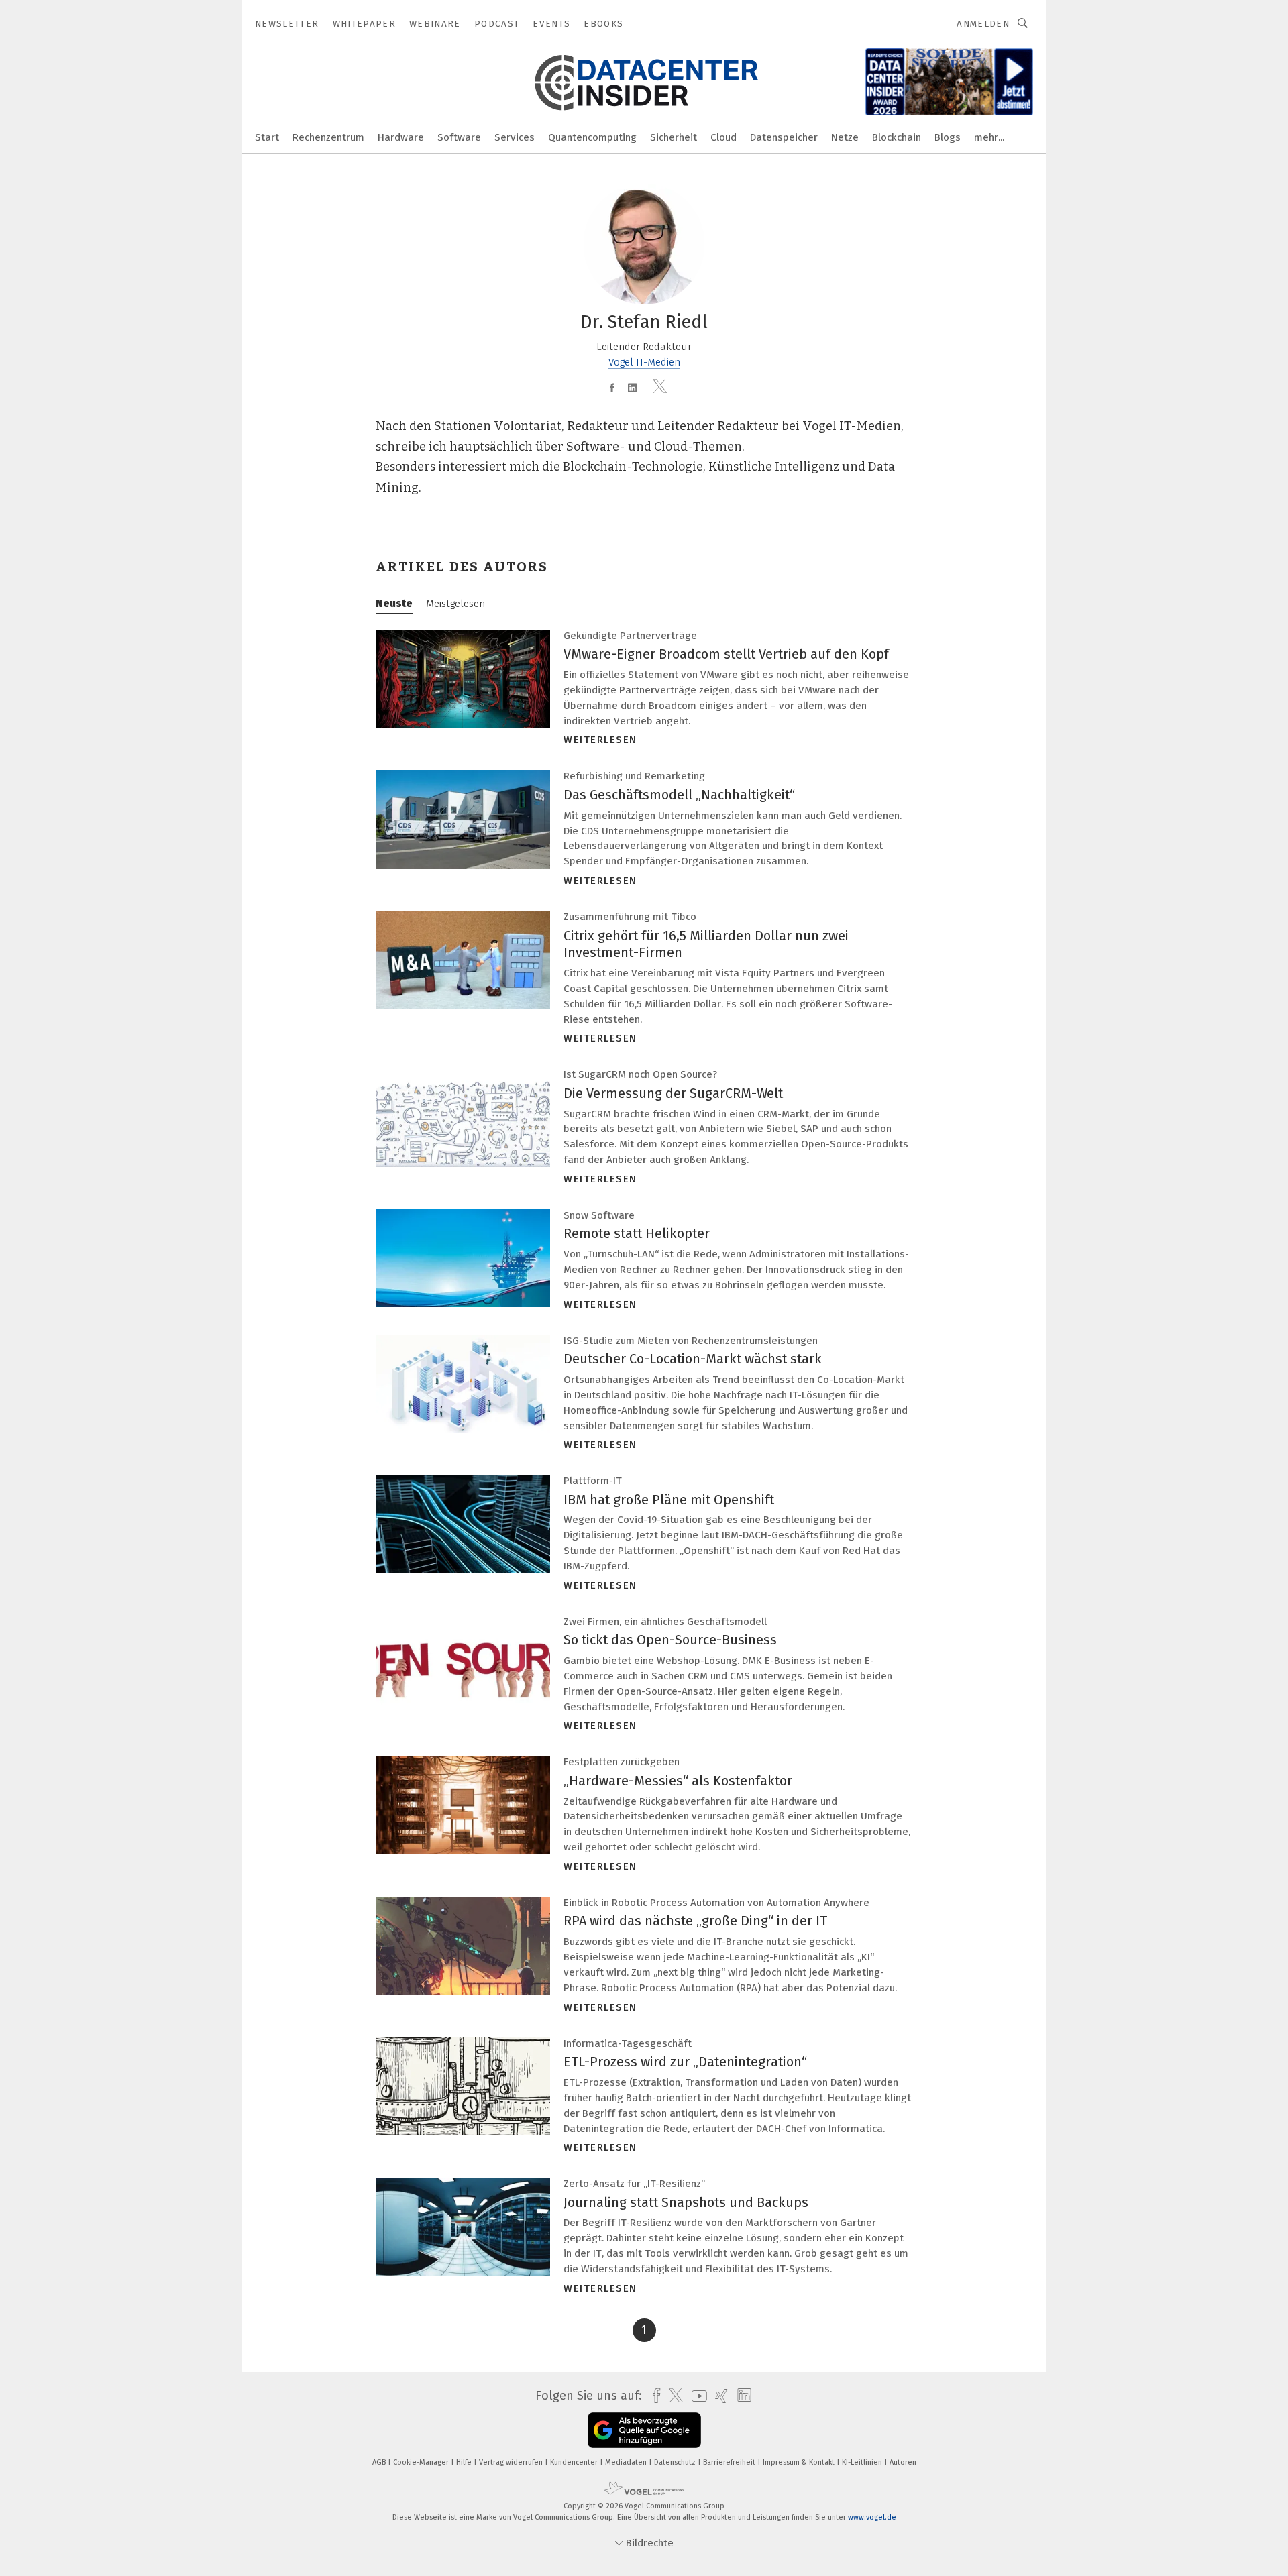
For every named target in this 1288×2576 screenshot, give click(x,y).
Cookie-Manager (422, 2462)
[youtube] (696, 2396)
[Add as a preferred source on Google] (644, 2430)
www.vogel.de (872, 2517)
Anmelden (983, 24)
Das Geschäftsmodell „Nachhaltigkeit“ (679, 795)
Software (459, 137)
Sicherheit (674, 137)
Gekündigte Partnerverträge (630, 636)
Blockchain (897, 137)
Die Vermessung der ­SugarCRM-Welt (673, 1093)
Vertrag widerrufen (512, 2462)
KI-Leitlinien (863, 2462)
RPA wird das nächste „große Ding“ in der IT (695, 1921)
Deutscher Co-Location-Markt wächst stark (693, 1359)
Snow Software (599, 1215)
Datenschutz (676, 2462)
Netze (845, 137)
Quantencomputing (592, 137)
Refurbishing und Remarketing (634, 776)
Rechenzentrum (328, 137)
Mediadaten (627, 2462)
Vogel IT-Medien (644, 362)
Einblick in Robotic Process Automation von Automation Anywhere (716, 1903)
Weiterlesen (600, 740)
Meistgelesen (455, 604)
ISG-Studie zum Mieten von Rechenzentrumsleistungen (691, 1341)
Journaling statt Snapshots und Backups (686, 2202)
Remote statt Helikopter (637, 1233)
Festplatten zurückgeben (622, 1762)
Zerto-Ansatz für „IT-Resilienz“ (634, 2184)
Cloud (723, 137)
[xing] (718, 2396)
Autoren (903, 2462)
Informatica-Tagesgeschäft (628, 2043)
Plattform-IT (593, 1481)
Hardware (401, 137)
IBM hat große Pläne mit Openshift (669, 1500)
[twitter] (673, 2396)
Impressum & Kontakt (800, 2462)
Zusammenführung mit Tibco (630, 917)
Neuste (394, 604)
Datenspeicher (784, 137)
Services (515, 137)
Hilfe (465, 2462)
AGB (380, 2462)
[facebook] (653, 2396)
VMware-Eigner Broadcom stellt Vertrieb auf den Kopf (726, 654)
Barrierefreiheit (730, 2462)
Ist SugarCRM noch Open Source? (640, 1074)
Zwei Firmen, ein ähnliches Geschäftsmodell (665, 1622)
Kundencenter (575, 2462)
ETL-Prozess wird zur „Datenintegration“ (685, 2062)
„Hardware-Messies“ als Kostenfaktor (678, 1781)
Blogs (948, 137)
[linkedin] (741, 2396)
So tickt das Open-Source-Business (670, 1640)
